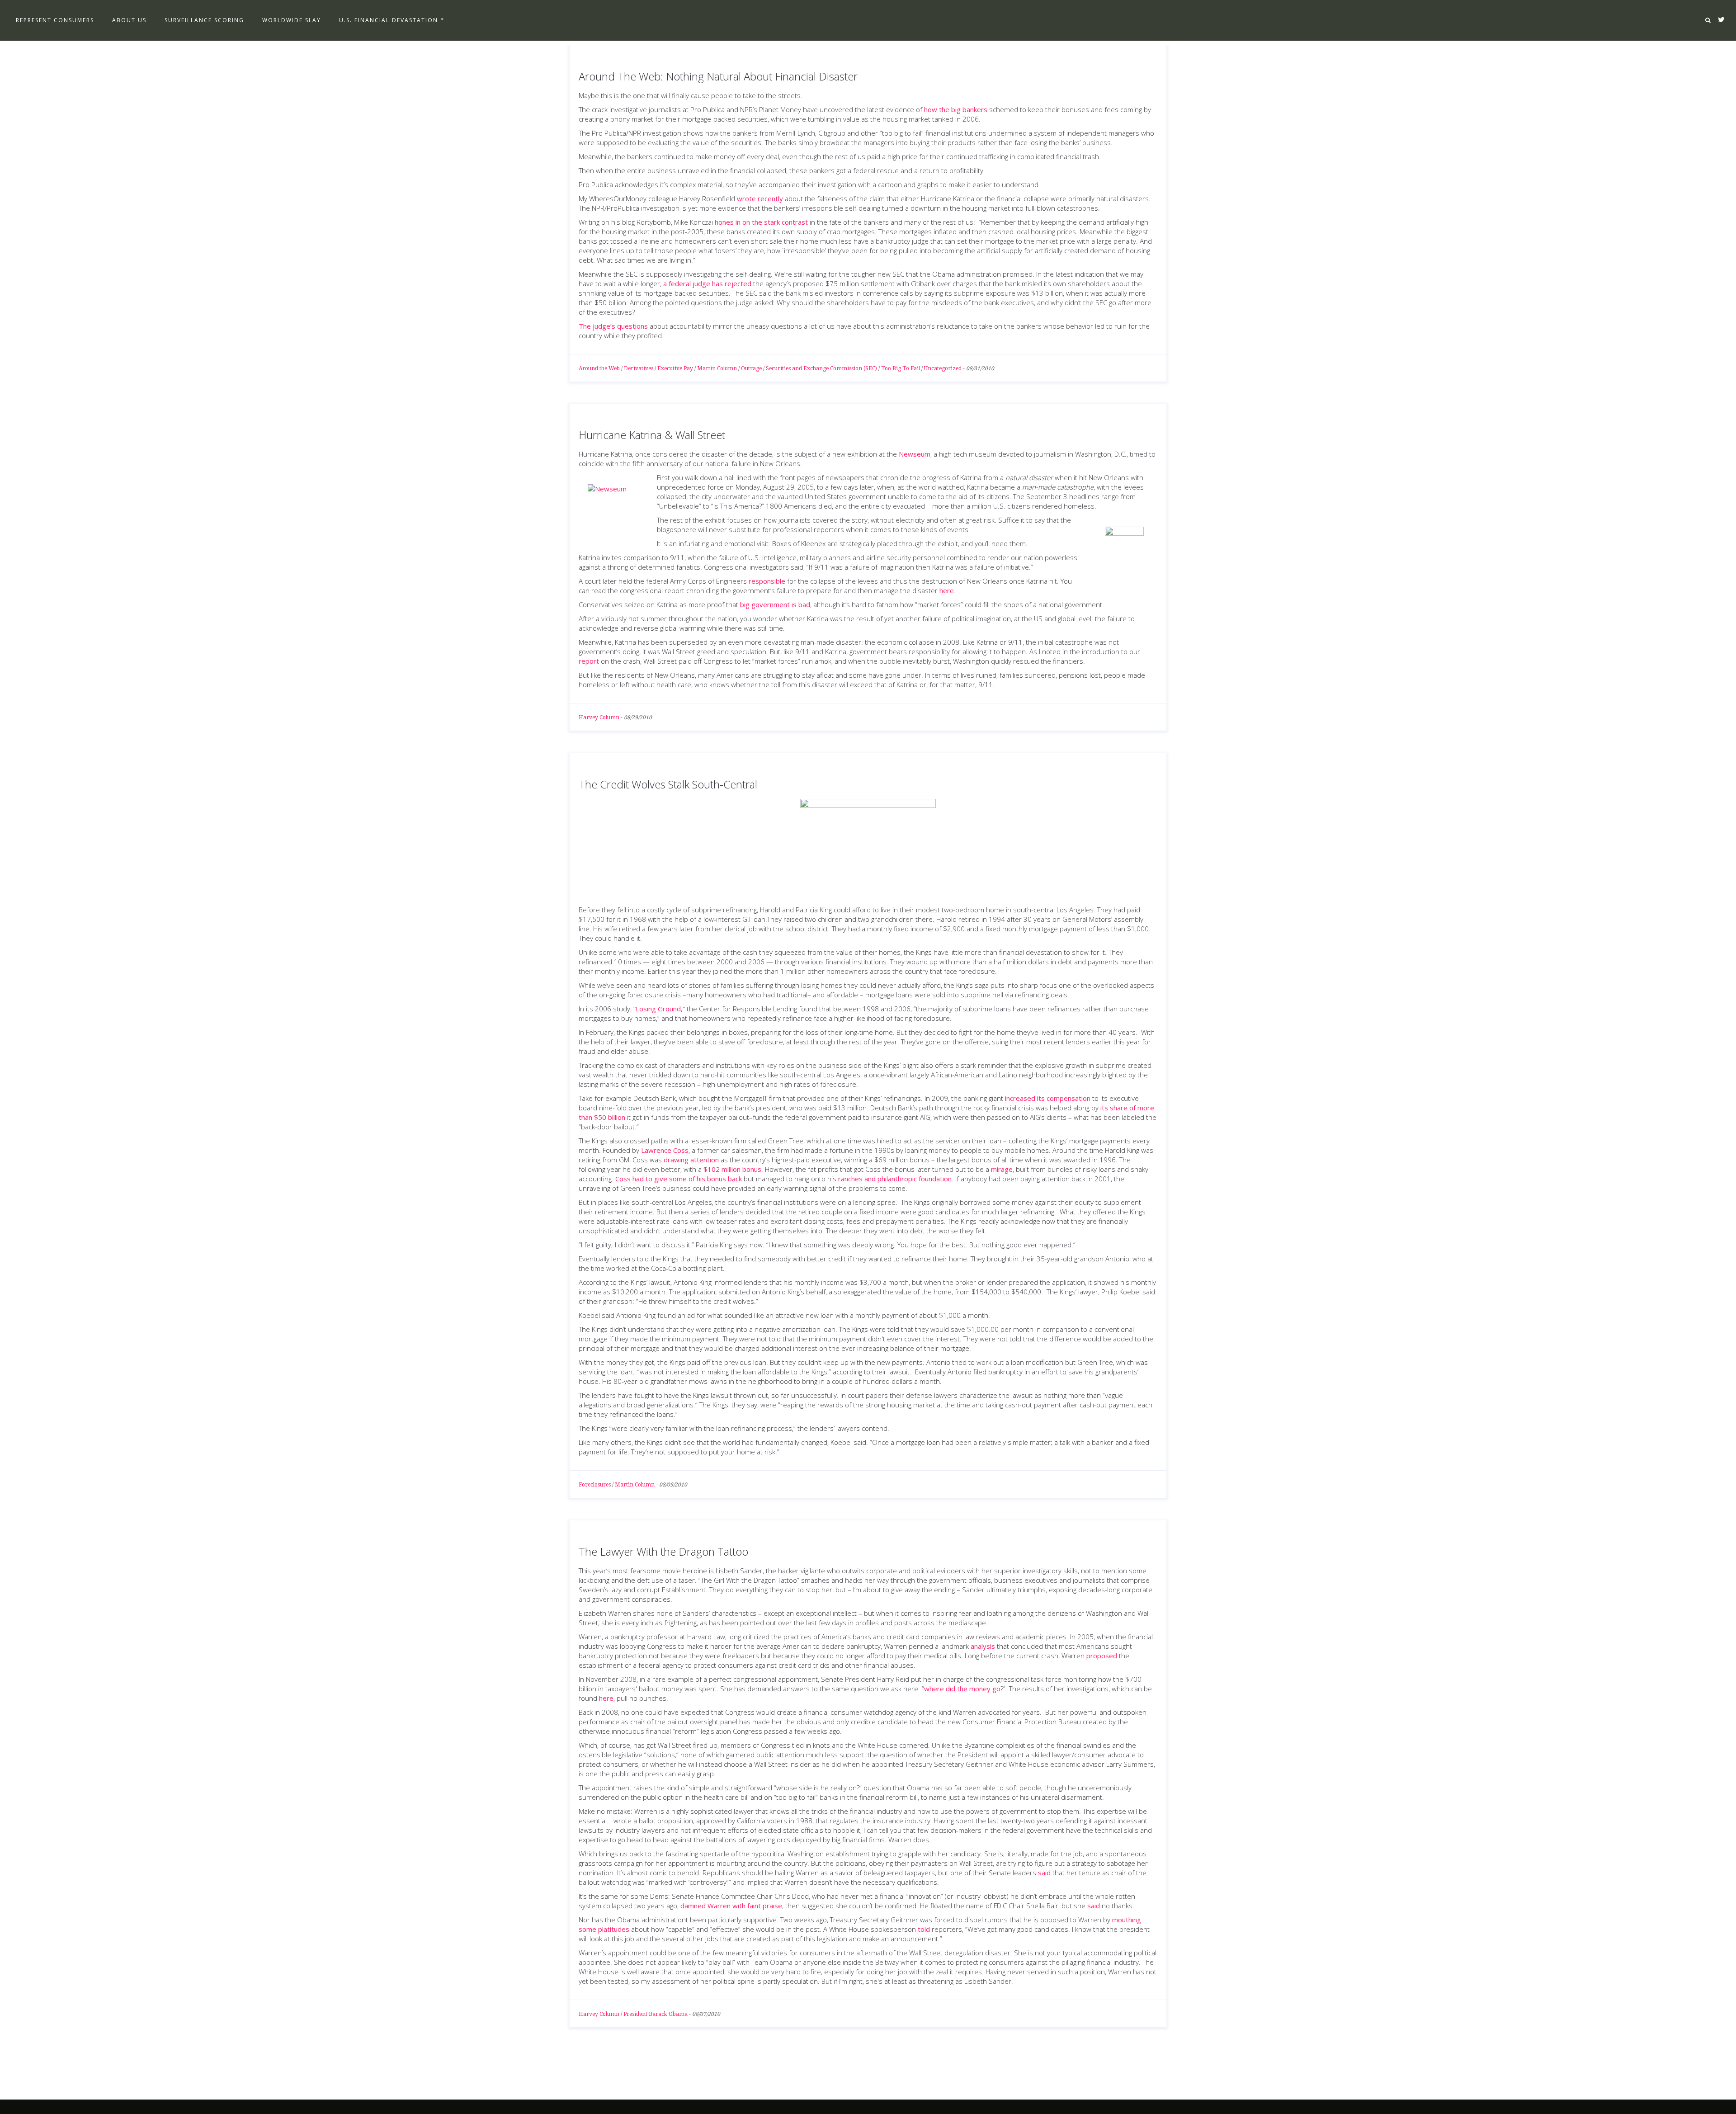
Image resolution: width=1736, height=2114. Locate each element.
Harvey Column (599, 717)
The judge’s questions (613, 326)
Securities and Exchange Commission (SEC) (821, 368)
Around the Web (599, 368)
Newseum (915, 454)
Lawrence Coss (665, 1150)
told (924, 1929)
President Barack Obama (656, 2014)
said (1044, 1873)
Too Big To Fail (901, 368)
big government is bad (775, 604)
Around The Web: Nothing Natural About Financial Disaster (718, 76)
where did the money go (962, 1689)
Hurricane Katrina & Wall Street (652, 435)
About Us (129, 20)
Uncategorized (943, 368)
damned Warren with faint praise (731, 1906)
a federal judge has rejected (707, 283)
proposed (1102, 1656)
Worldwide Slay (292, 20)
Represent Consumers (55, 20)
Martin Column (717, 368)
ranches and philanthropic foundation (895, 1179)
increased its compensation (1048, 1098)
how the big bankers (956, 109)
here (947, 590)
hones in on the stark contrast (761, 222)
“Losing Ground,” (659, 1009)
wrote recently (760, 198)
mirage (1002, 1169)
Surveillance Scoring (204, 20)
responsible (767, 581)
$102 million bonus (732, 1169)
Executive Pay (675, 368)
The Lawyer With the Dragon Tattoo (663, 1551)
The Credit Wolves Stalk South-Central (668, 784)
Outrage (751, 368)
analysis (983, 1646)
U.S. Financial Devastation (389, 20)
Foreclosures (595, 1485)
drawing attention (691, 1160)
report (589, 661)
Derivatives (639, 368)
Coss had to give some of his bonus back (679, 1179)
